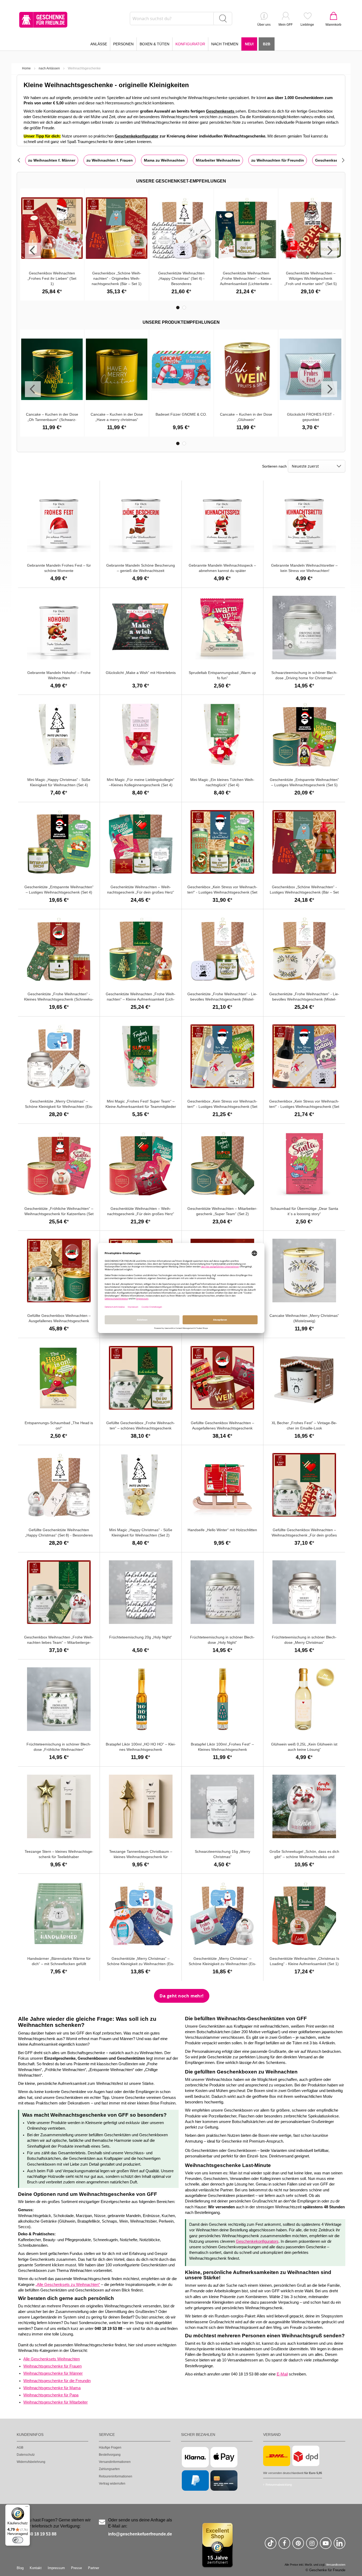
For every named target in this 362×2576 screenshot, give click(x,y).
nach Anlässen (49, 68)
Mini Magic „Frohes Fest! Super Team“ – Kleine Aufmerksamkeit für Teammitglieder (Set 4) (141, 1107)
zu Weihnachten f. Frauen (110, 160)
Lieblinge (307, 25)
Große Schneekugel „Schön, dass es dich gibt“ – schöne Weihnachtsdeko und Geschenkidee (304, 1857)
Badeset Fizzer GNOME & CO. (181, 414)
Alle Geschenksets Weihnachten (52, 2359)
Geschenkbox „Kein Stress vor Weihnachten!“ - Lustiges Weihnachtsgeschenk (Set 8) (304, 1107)
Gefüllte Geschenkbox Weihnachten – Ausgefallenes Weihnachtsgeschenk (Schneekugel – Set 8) (59, 1321)
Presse (76, 2568)
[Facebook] (284, 2545)
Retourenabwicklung (279, 2485)
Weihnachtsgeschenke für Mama (52, 2388)
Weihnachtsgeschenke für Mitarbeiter (56, 2402)
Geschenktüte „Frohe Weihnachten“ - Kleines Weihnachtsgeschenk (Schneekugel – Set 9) (59, 999)
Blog (20, 2568)
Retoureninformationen (116, 2476)
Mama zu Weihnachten (164, 160)
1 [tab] (178, 308)
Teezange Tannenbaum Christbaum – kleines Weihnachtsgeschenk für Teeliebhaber (141, 1857)
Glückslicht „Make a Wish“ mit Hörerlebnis (141, 673)
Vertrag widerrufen (112, 2484)
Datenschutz (26, 2455)
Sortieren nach (274, 466)
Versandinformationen (115, 2462)
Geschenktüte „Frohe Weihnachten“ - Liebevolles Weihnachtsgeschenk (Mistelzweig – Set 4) (304, 999)
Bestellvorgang (110, 2455)
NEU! (249, 44)
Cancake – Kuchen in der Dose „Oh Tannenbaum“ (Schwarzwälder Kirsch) (52, 420)
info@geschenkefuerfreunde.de (140, 2534)
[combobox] (181, 19)
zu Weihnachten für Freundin (278, 160)
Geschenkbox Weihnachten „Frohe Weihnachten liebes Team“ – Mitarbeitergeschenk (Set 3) (59, 1642)
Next (329, 251)
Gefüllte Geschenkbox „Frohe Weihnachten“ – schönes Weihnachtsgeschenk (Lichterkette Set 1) (141, 1428)
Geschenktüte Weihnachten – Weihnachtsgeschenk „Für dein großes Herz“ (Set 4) (141, 892)
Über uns (264, 25)
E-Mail (282, 2374)
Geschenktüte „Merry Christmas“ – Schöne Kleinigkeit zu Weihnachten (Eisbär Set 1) (222, 1964)
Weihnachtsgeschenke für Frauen (52, 2366)
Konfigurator (190, 44)
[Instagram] (312, 2545)
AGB (20, 2448)
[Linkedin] (339, 2545)
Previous (33, 251)
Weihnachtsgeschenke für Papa (51, 2395)
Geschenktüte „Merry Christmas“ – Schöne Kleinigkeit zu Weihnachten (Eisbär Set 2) (141, 1964)
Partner (94, 2568)
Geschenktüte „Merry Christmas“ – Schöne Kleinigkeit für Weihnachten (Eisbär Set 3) (59, 1107)
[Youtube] (326, 2545)
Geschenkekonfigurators (257, 2241)
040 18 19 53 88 (41, 2534)
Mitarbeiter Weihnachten (218, 160)
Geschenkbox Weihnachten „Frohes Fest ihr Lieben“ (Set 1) (52, 278)
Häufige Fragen (110, 2448)
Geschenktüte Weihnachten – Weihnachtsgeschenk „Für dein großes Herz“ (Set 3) (141, 1214)
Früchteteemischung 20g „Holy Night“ (141, 1637)
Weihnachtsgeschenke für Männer (53, 2373)
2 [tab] (184, 308)
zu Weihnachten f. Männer (52, 160)
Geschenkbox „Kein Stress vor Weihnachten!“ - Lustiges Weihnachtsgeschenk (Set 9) (222, 1107)
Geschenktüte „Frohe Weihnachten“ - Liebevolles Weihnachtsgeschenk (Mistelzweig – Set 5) (222, 999)
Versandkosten (336, 2565)
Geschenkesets (221, 111)
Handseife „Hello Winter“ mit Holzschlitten (222, 1530)
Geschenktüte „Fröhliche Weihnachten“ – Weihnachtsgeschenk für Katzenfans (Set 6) (59, 1214)
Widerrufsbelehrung (31, 2462)
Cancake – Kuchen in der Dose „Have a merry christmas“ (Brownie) (117, 420)
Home (26, 68)
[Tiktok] (271, 2545)
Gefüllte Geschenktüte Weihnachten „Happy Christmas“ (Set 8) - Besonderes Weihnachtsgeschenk (59, 1535)
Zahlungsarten (109, 2469)
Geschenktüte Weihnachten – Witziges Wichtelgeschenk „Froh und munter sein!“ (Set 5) (311, 278)
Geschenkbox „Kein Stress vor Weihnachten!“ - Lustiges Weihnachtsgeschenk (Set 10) (222, 892)
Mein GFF (286, 25)
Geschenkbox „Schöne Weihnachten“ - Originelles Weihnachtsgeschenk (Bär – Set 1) (117, 278)
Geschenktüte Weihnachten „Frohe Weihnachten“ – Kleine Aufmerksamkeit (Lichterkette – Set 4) (141, 999)
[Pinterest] (298, 2545)
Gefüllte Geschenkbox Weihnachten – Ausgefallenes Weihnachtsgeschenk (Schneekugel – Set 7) (222, 1428)
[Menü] (27, 2508)
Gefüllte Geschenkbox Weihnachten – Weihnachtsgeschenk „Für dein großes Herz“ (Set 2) (304, 1535)
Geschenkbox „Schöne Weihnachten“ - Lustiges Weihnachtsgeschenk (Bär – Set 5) (304, 892)
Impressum (56, 2568)
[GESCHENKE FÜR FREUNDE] (43, 20)
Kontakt (36, 2568)
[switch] (18, 2540)
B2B (267, 44)
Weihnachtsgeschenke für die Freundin (57, 2381)
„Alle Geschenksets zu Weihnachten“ (68, 2285)
